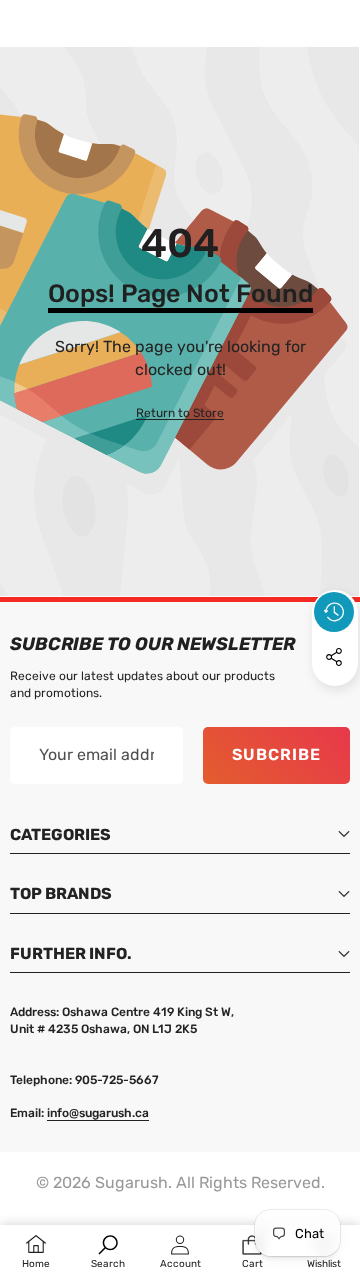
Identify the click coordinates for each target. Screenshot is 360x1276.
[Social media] (334, 657)
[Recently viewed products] (334, 612)
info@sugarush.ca (98, 1113)
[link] (180, 413)
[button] (335, 703)
